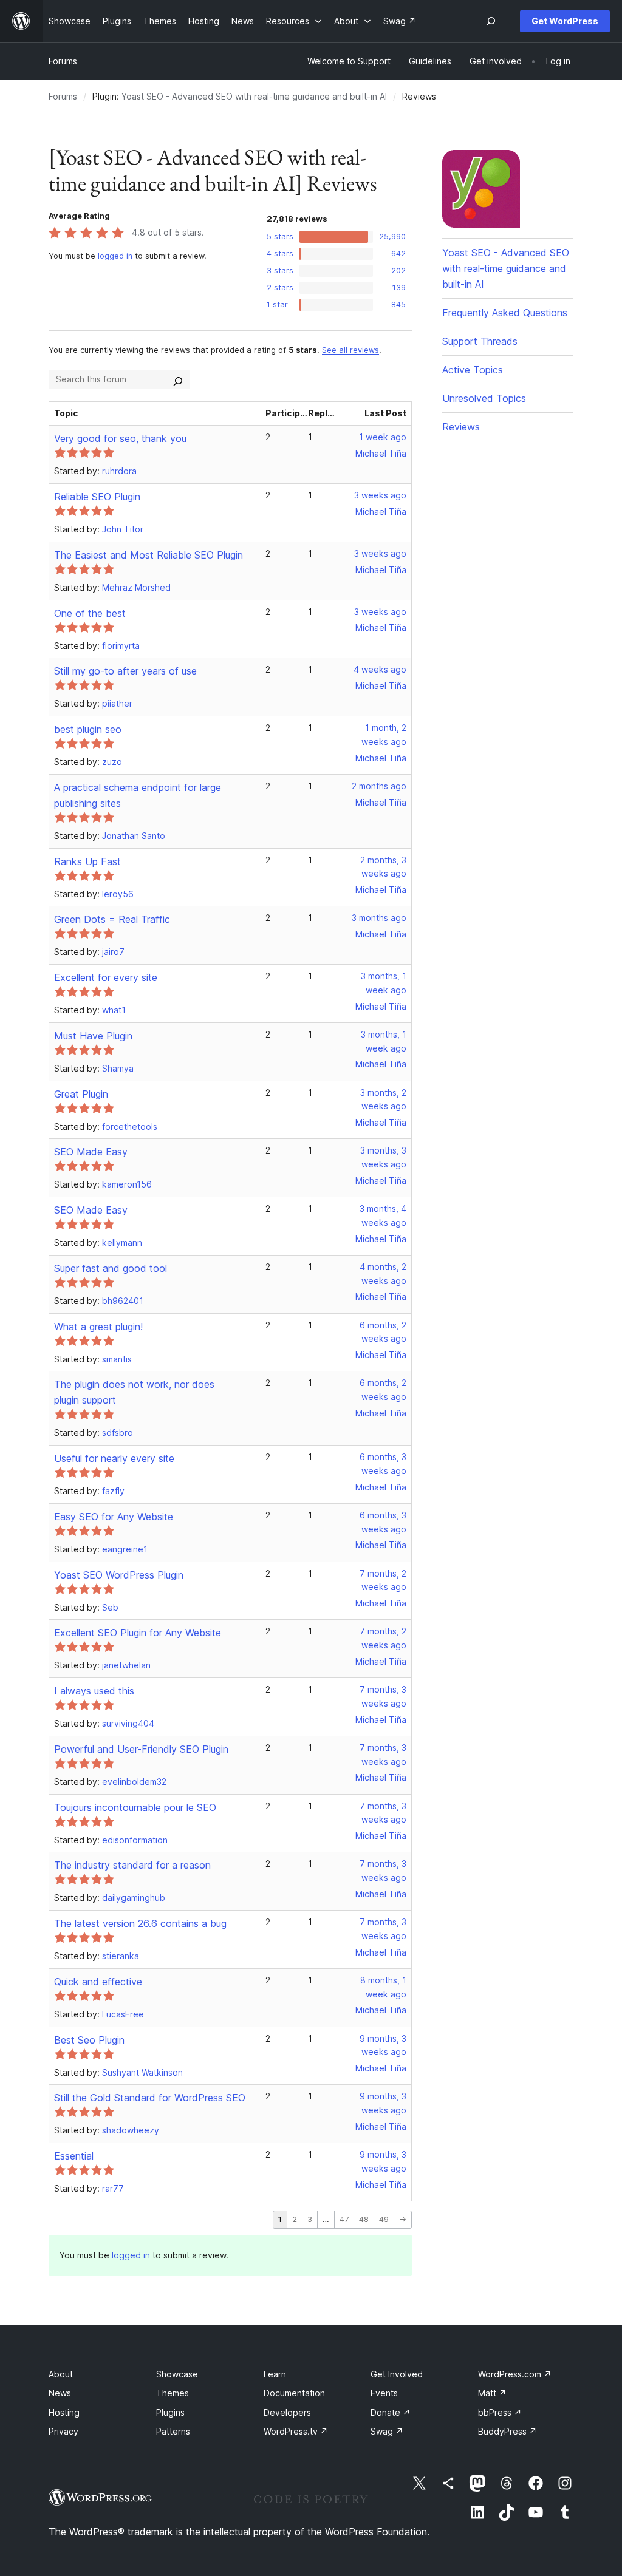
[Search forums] (178, 379)
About (61, 2374)
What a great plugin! (98, 1327)
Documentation (294, 2393)
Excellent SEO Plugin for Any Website (138, 1633)
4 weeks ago (380, 669)
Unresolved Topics (484, 398)
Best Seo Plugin (89, 2040)
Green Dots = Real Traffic (112, 919)
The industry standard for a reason (132, 1865)
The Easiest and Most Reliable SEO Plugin (149, 555)
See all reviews (350, 350)
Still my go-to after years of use (125, 671)
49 (384, 2219)
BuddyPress (508, 2431)
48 (364, 2219)
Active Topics (473, 370)
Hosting (64, 2412)
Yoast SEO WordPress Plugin (119, 1575)
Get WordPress (565, 21)
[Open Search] (491, 21)
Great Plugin (81, 1094)
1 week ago (383, 437)
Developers (287, 2412)
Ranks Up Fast (87, 861)
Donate (391, 2412)
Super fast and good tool (111, 1268)
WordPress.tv (296, 2431)
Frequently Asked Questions (505, 313)
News (60, 2393)
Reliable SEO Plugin (97, 497)
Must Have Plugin (93, 1036)
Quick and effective (98, 1982)
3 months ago (379, 918)
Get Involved (397, 2374)
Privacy (63, 2431)
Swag (387, 2431)
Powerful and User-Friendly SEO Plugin (141, 1749)
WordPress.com (515, 2374)
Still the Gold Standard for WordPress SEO (150, 2098)
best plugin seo (88, 729)
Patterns (173, 2431)
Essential (74, 2156)
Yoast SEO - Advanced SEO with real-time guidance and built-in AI (254, 96)
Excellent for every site (106, 977)
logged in (115, 256)
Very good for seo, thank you (120, 438)
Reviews (461, 427)
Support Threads (480, 341)
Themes (173, 2393)
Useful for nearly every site (114, 1458)
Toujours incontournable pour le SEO (135, 1807)
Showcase (177, 2374)
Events (384, 2393)
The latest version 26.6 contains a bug (140, 1923)
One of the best (90, 613)
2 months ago (379, 786)
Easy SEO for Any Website (114, 1517)
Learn (275, 2374)
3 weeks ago (380, 495)
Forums (63, 61)
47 (344, 2219)
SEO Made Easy (91, 1152)
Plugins (170, 2412)
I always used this (94, 1691)
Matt (492, 2393)
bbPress (500, 2412)
